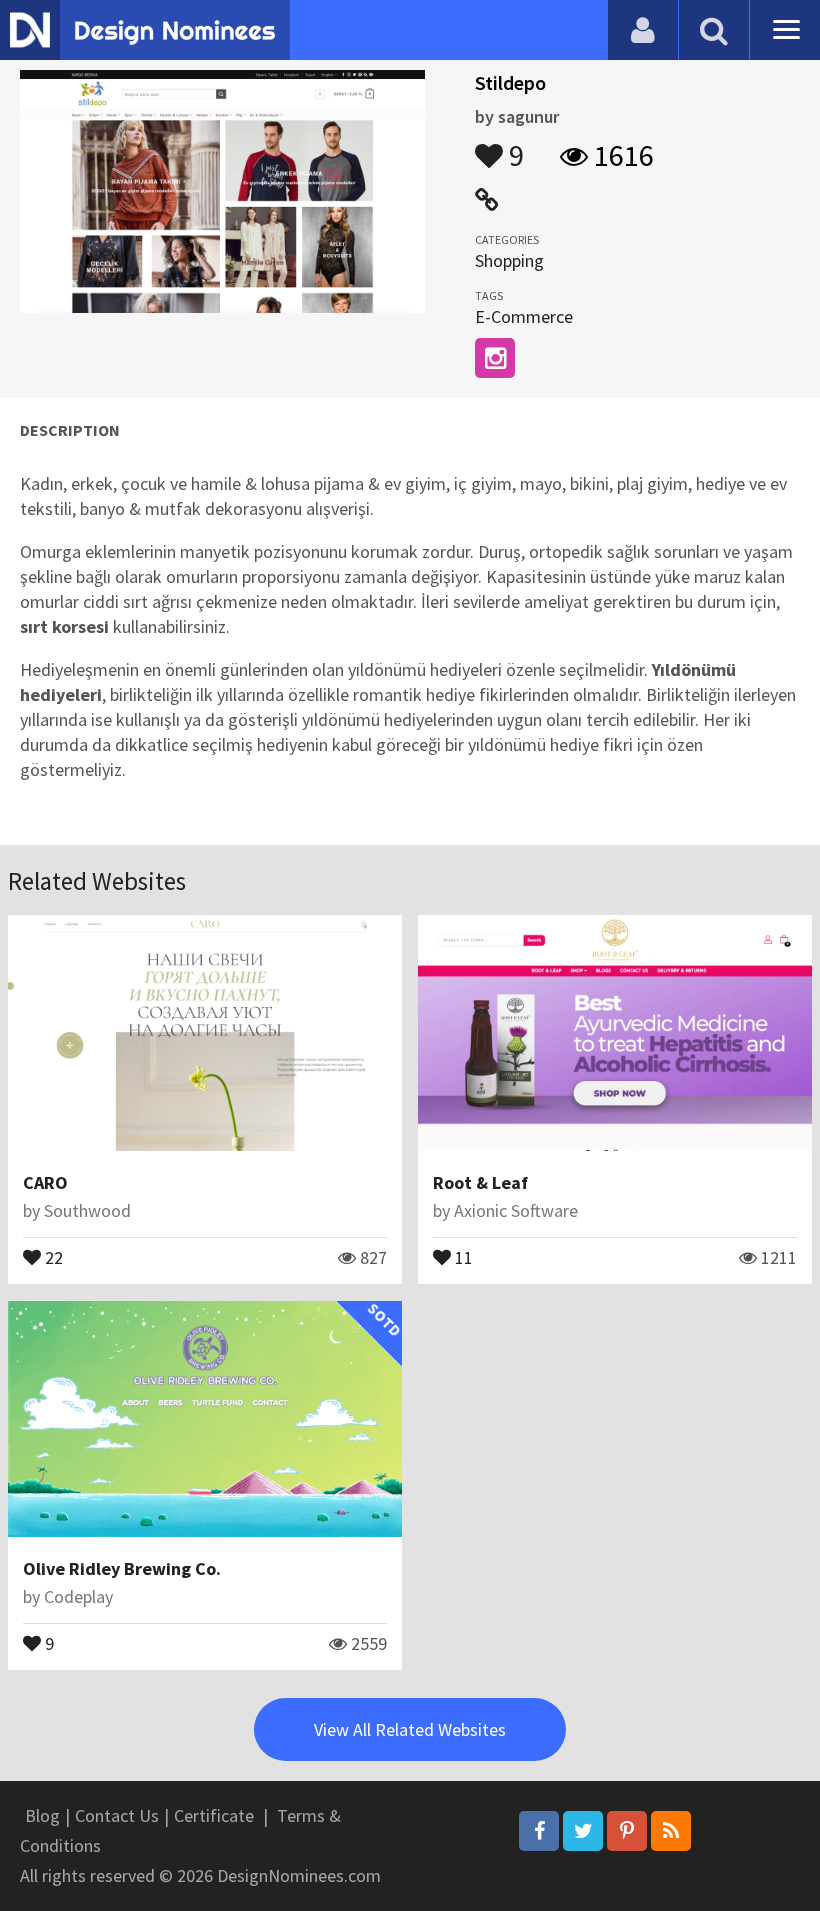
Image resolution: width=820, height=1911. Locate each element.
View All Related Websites (410, 1729)
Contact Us (117, 1815)
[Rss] (671, 1831)
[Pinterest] (627, 1831)
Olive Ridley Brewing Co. (122, 1568)
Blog (42, 1815)
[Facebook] (539, 1831)
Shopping (509, 260)
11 (462, 1256)
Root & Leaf (480, 1182)
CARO (45, 1182)
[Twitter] (583, 1831)
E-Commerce (524, 316)
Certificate (214, 1815)
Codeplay (78, 1596)
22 (52, 1256)
